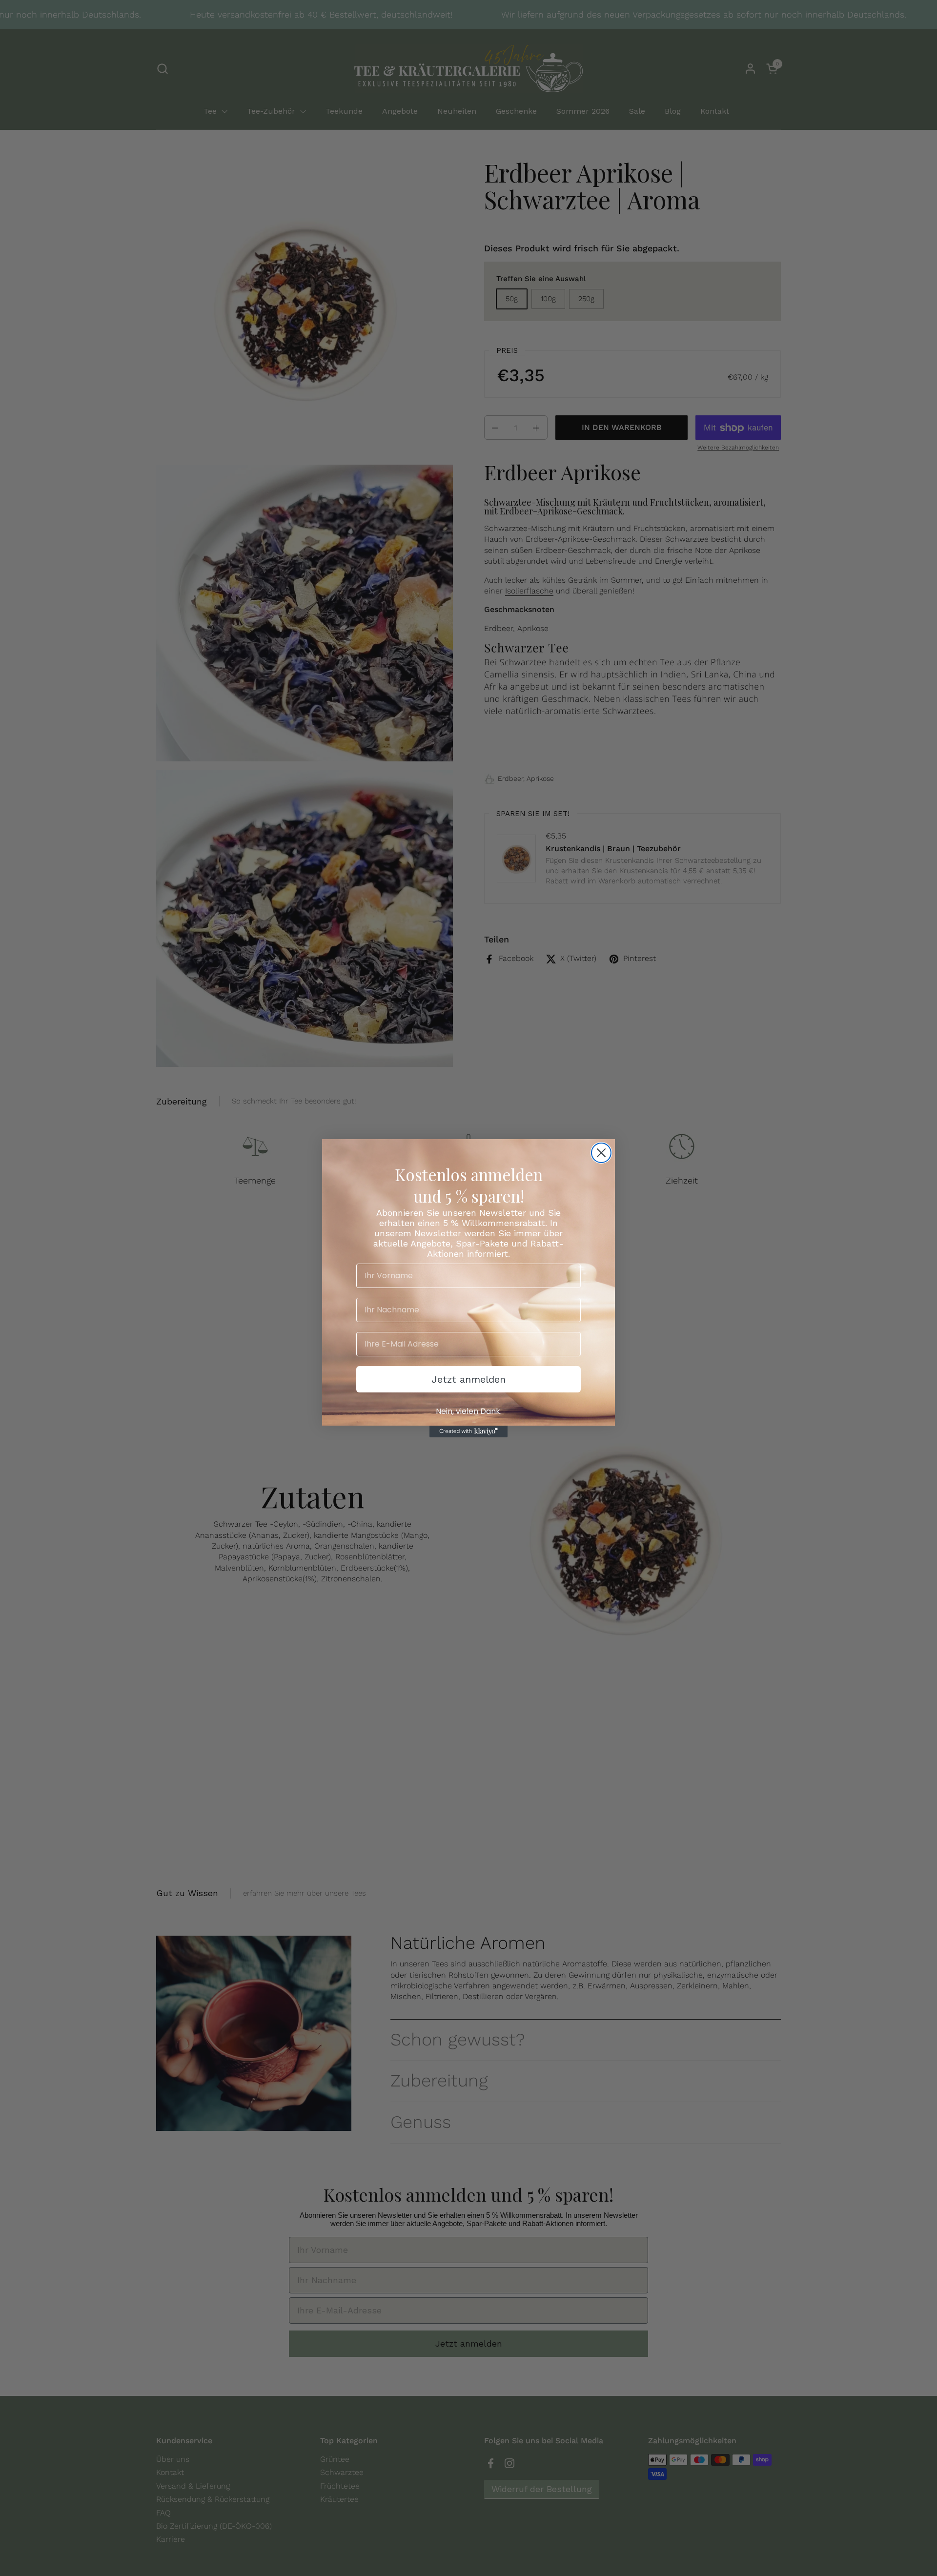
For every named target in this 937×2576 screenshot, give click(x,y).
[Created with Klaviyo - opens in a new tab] (468, 1431)
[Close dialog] (601, 1153)
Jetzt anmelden (468, 1379)
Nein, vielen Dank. (469, 1411)
